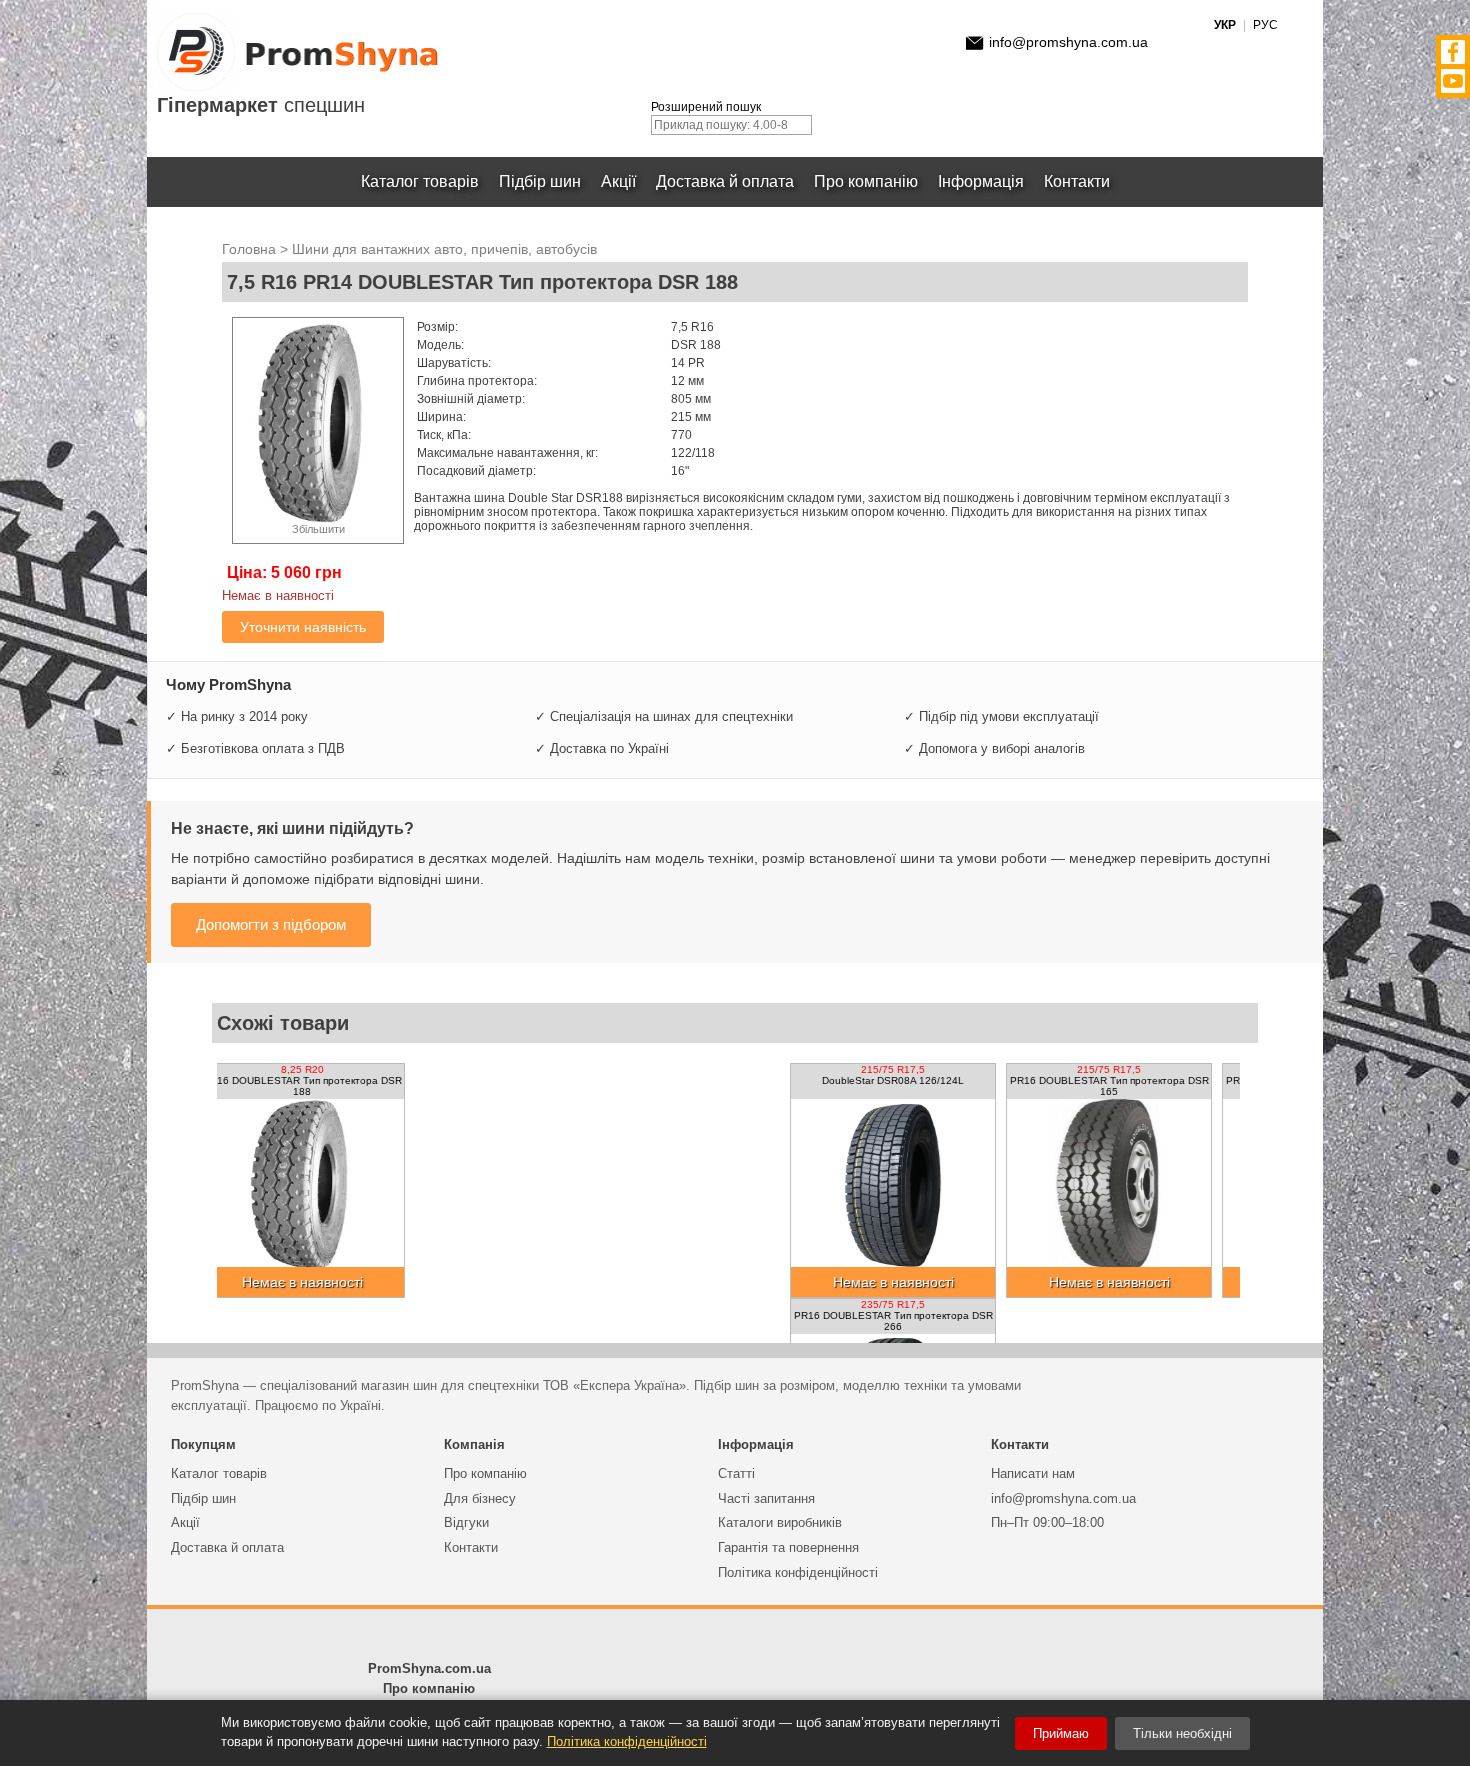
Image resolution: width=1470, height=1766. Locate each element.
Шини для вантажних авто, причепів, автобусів (444, 249)
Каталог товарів (420, 181)
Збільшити (318, 529)
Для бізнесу (480, 1498)
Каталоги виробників (780, 1522)
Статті (736, 1473)
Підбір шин (540, 181)
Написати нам (1033, 1473)
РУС (1265, 25)
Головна (249, 249)
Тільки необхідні (1182, 1733)
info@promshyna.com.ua (1068, 42)
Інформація (981, 181)
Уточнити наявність (303, 627)
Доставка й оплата (725, 181)
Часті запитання (766, 1498)
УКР (1225, 25)
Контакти (1077, 181)
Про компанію (866, 181)
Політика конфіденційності (798, 1572)
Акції (618, 181)
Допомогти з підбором (271, 924)
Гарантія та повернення (788, 1547)
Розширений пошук (706, 107)
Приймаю (1061, 1733)
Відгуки (466, 1522)
